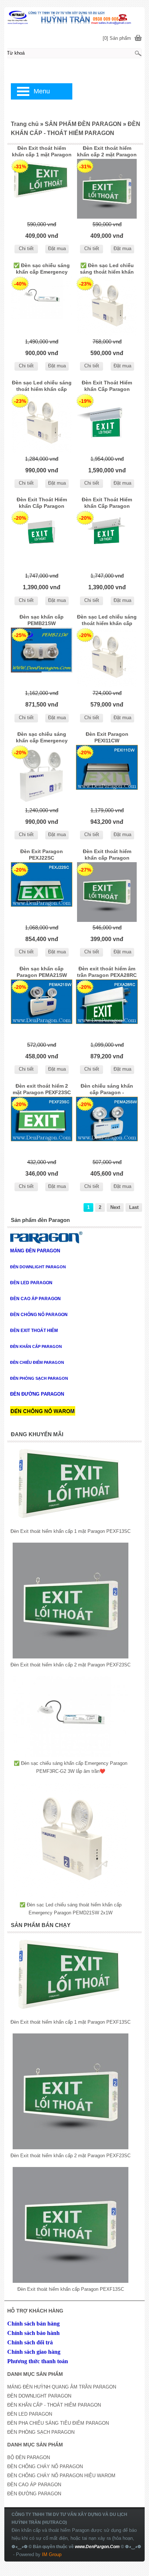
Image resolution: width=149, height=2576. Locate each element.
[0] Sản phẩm (117, 38)
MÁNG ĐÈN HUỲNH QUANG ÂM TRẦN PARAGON (62, 2387)
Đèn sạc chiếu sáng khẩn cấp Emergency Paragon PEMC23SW (42, 738)
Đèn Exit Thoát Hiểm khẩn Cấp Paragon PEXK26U (42, 503)
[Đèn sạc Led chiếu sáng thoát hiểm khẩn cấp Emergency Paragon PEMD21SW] (107, 657)
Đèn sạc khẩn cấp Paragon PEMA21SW (42, 972)
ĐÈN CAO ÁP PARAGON (34, 2485)
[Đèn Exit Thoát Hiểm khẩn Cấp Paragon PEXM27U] (107, 423)
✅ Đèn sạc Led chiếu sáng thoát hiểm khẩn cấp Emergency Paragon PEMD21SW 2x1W (107, 269)
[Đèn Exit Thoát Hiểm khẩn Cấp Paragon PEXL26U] (107, 540)
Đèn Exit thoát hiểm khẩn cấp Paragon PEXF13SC (107, 855)
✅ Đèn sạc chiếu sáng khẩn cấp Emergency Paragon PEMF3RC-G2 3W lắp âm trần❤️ (42, 269)
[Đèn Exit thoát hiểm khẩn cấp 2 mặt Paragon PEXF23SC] (107, 189)
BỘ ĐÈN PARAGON (29, 2457)
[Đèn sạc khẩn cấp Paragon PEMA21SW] (42, 1009)
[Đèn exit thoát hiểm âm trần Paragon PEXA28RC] (107, 1009)
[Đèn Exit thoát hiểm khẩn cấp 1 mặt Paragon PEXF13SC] (42, 189)
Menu (42, 91)
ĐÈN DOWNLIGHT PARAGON (39, 2396)
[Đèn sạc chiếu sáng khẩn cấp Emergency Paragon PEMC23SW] (42, 775)
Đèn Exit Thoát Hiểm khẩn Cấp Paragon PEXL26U (107, 503)
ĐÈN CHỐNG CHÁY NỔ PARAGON (45, 2467)
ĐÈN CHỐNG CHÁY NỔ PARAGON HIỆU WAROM (61, 2476)
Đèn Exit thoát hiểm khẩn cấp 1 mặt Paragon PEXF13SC (42, 152)
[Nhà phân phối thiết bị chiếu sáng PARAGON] (74, 17)
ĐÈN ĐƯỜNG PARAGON (34, 2494)
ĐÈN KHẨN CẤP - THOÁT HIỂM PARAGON (54, 2405)
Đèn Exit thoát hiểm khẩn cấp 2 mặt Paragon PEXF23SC (107, 152)
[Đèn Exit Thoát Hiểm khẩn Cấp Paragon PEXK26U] (42, 540)
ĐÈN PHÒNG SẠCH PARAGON (41, 2432)
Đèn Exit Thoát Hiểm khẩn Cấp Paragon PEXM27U (107, 387)
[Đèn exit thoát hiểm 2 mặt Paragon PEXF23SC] (42, 1127)
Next (115, 1207)
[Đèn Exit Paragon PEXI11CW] (107, 775)
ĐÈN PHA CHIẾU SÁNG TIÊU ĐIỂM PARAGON (58, 2423)
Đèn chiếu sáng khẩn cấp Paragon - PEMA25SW (107, 1090)
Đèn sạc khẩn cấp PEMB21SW (42, 620)
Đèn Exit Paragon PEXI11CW (107, 737)
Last (134, 1207)
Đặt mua (57, 248)
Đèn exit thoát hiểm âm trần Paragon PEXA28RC (107, 972)
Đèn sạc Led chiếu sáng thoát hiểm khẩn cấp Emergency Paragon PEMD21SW (107, 621)
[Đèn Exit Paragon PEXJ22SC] (42, 892)
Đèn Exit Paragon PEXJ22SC (42, 855)
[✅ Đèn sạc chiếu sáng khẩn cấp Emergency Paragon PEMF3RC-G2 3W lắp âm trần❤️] (42, 306)
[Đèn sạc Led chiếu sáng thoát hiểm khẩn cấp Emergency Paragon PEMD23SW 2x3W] (42, 423)
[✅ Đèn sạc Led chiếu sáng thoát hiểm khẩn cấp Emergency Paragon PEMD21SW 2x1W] (107, 306)
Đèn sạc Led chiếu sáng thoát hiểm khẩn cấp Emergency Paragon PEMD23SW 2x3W (42, 387)
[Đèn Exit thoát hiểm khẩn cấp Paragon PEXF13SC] (107, 892)
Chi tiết (26, 248)
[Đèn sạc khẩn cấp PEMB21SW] (42, 657)
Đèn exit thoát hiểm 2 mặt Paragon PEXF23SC (42, 1089)
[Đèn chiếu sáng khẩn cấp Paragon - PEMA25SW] (107, 1127)
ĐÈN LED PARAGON (30, 2414)
